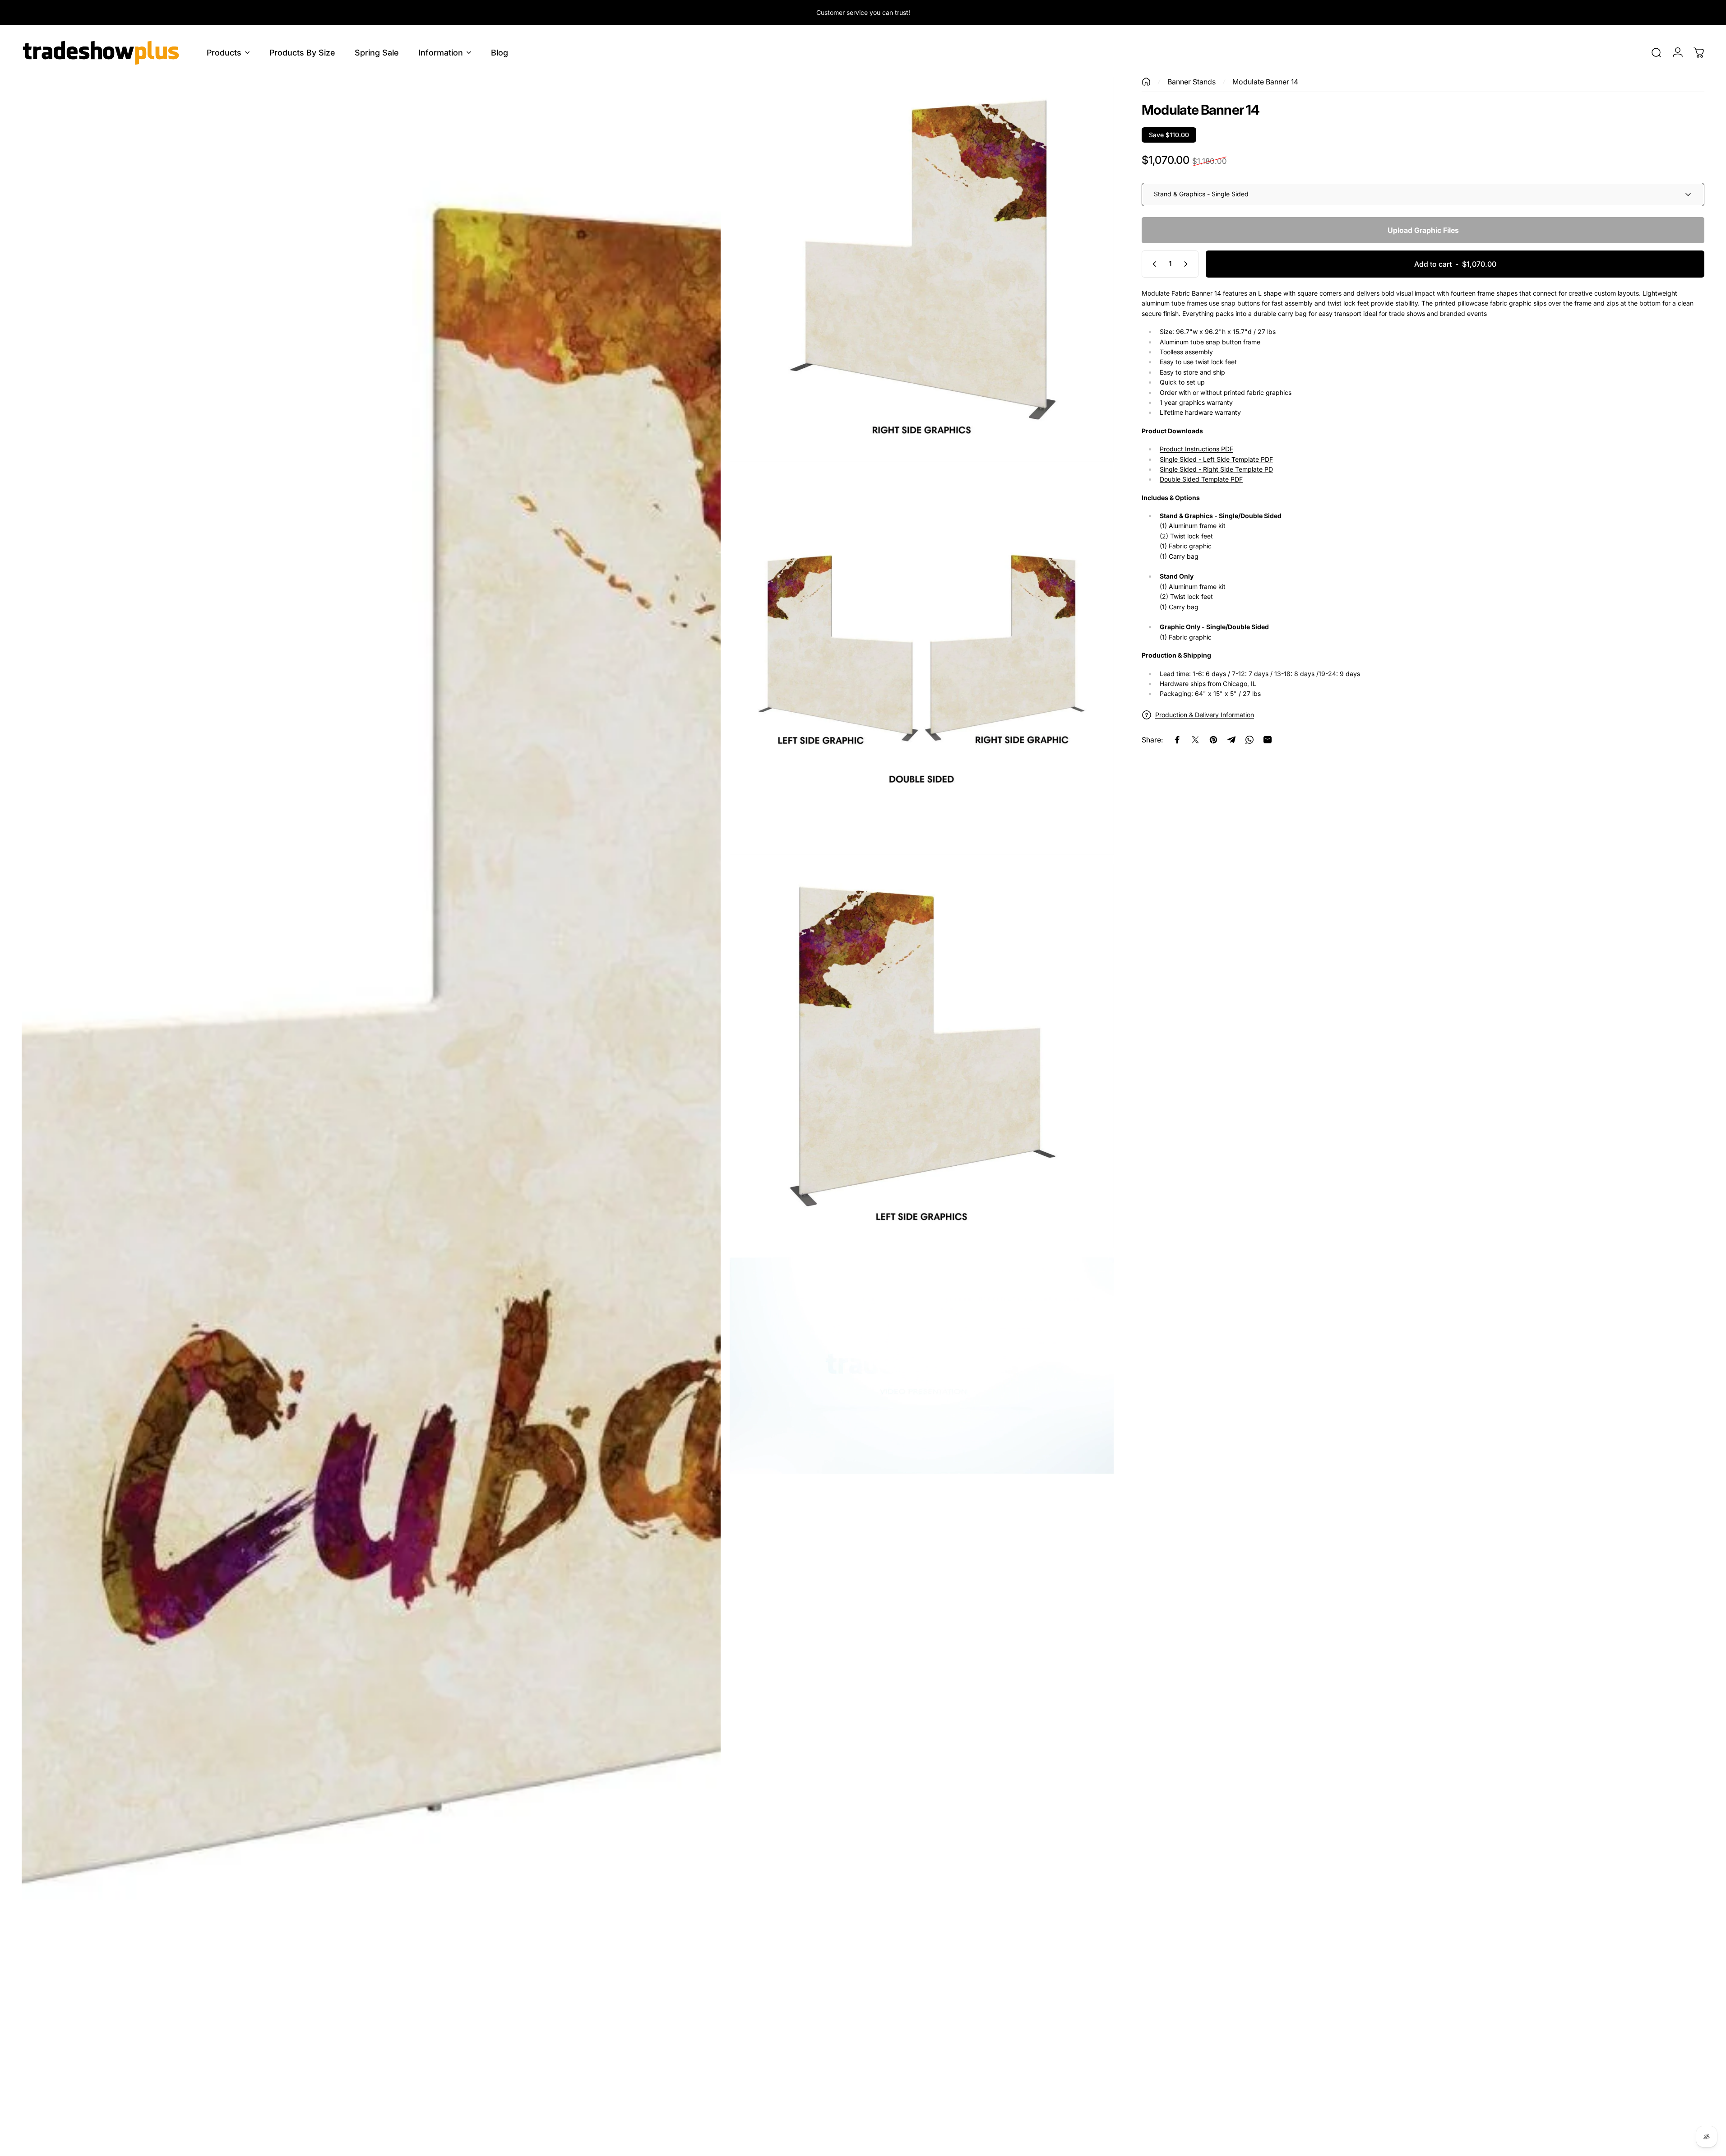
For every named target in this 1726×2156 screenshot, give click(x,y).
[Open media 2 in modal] (922, 269)
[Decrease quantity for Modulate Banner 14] (1152, 264)
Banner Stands (1192, 82)
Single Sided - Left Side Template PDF (1216, 459)
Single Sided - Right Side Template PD (1216, 469)
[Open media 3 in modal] (922, 663)
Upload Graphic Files (1423, 230)
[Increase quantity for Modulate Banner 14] (1188, 264)
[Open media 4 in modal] (922, 1056)
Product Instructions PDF (1196, 449)
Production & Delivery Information (1205, 715)
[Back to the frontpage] (1146, 82)
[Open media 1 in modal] (371, 1112)
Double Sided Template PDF (1201, 480)
